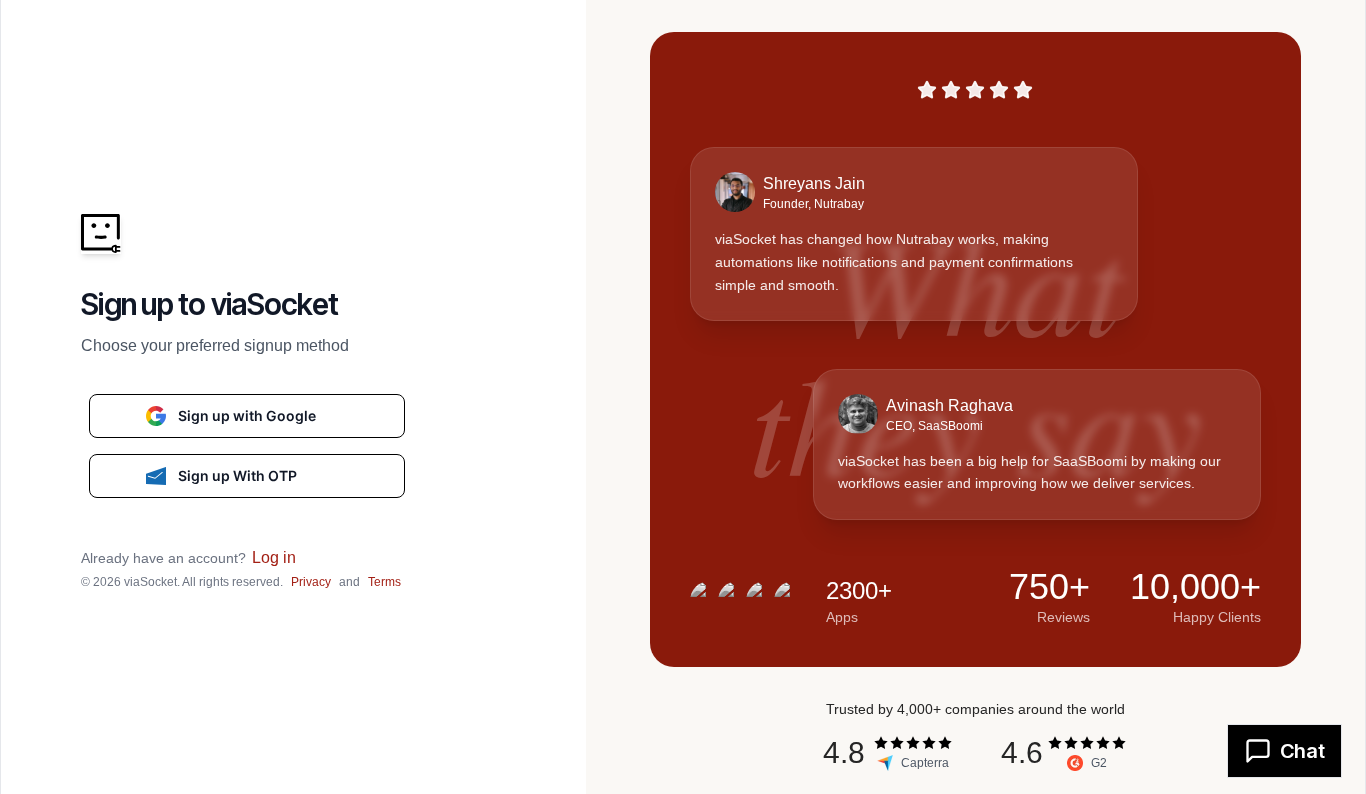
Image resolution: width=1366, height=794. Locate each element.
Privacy (311, 582)
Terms (384, 582)
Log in (274, 557)
